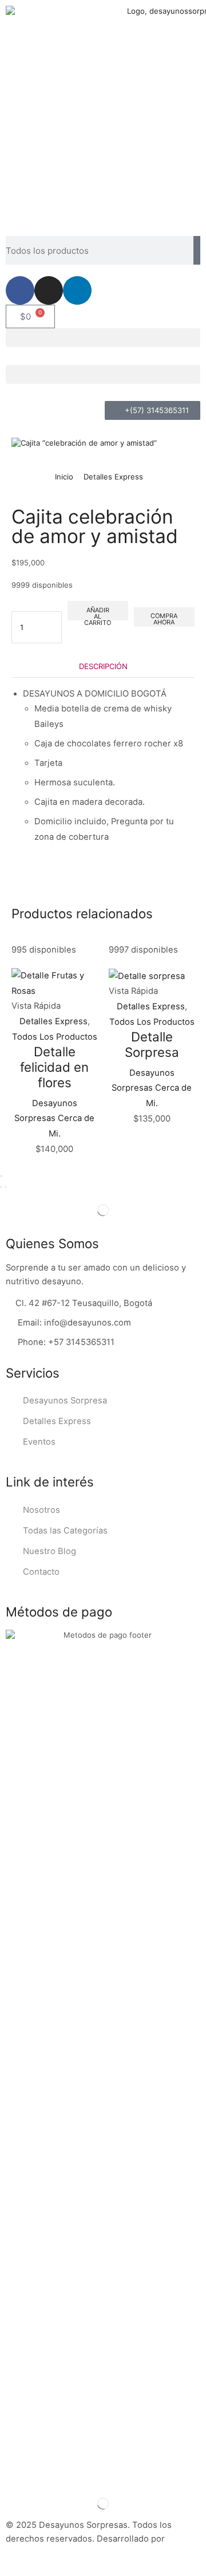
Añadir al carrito (98, 613)
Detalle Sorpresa (152, 1044)
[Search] (197, 250)
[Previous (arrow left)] (1, 1187)
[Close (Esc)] (1, 1176)
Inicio (64, 477)
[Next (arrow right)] (6, 1187)
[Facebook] (20, 290)
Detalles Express (113, 477)
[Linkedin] (77, 290)
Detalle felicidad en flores (54, 1067)
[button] (103, 338)
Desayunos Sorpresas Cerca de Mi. (54, 1118)
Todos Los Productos (55, 1037)
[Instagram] (49, 290)
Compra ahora (164, 619)
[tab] (103, 666)
